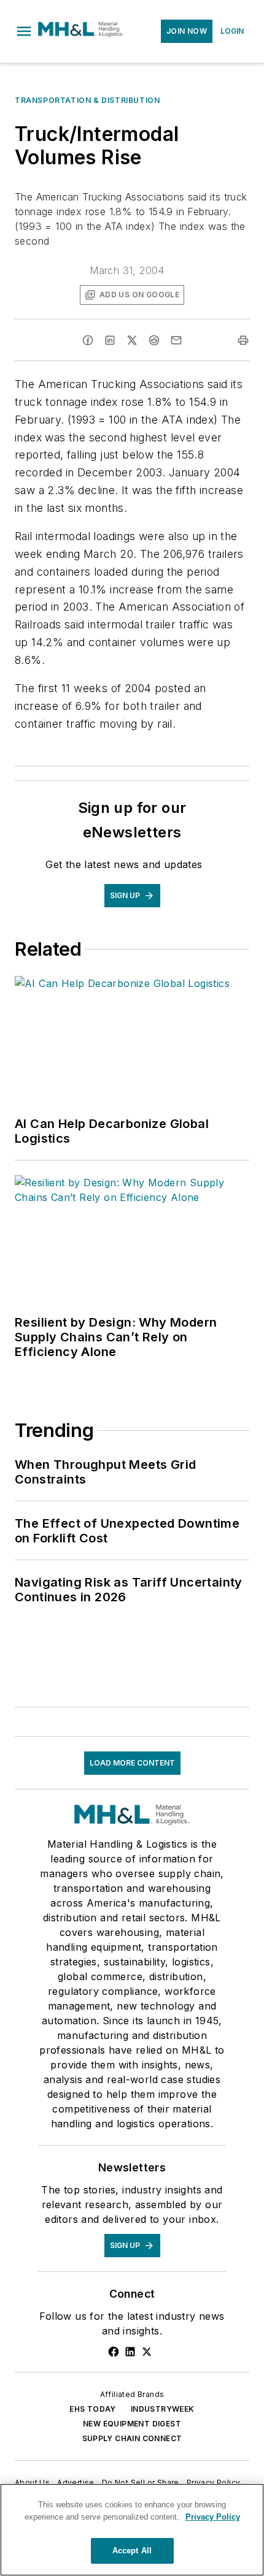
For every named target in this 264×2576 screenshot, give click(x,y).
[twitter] (132, 340)
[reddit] (154, 340)
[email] (176, 340)
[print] (243, 340)
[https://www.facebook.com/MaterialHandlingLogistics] (114, 2352)
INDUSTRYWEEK (163, 2409)
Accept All (132, 2551)
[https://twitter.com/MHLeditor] (147, 2352)
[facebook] (88, 340)
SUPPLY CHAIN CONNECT (132, 2438)
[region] (132, 2530)
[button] (24, 31)
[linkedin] (110, 340)
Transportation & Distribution (87, 100)
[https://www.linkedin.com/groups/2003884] (130, 2352)
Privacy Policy (214, 2483)
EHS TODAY (93, 2409)
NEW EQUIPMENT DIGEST (132, 2424)
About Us (32, 2483)
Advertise (76, 2483)
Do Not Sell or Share (141, 2483)
